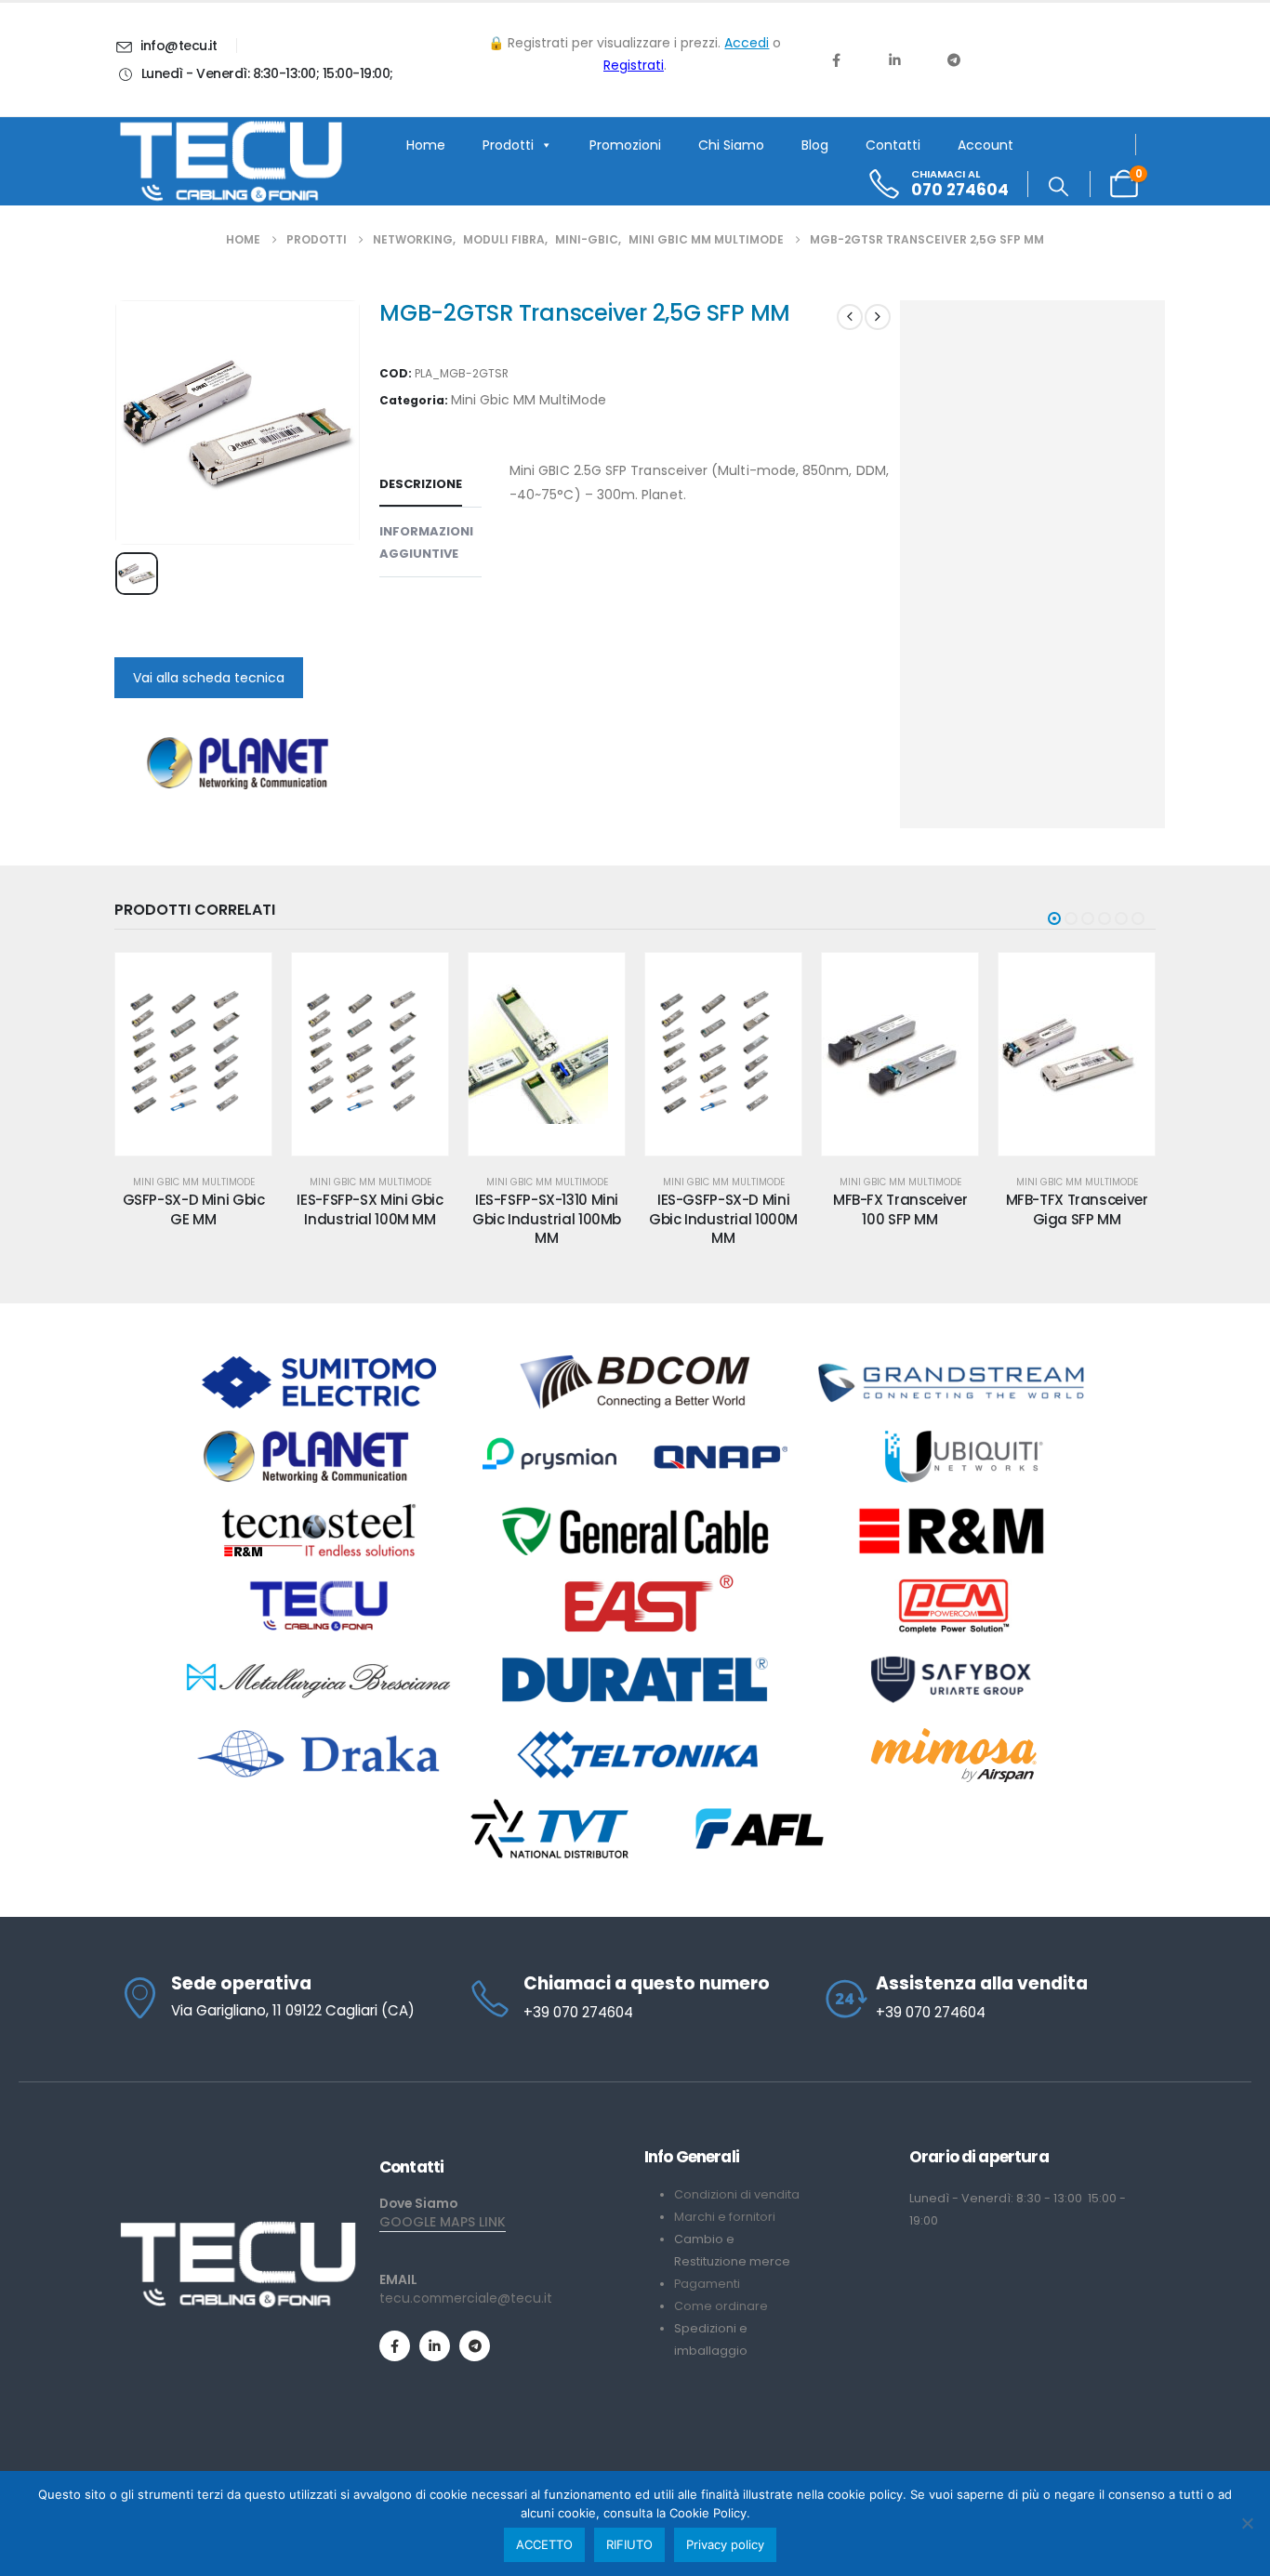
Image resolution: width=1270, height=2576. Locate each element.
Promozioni (625, 145)
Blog (815, 145)
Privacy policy (725, 2544)
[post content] (202, 1054)
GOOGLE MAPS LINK (443, 2222)
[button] (1058, 187)
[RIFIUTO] (1247, 2523)
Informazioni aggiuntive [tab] (426, 542)
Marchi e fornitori (725, 2217)
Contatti (893, 145)
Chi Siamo (731, 145)
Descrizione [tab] (421, 484)
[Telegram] (954, 59)
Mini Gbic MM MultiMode (529, 400)
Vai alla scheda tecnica (209, 678)
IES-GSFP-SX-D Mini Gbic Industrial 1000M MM (555, 1219)
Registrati (634, 65)
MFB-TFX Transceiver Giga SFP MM (908, 1209)
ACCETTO (544, 2544)
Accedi (747, 43)
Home (426, 145)
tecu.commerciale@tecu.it (466, 2298)
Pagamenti (707, 2284)
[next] (878, 317)
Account (986, 145)
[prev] (850, 317)
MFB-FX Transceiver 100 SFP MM (732, 1209)
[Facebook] (836, 59)
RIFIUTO (629, 2544)
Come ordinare (721, 2306)
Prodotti (508, 145)
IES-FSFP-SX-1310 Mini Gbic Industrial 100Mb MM (378, 1219)
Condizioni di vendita (737, 2194)
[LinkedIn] (894, 59)
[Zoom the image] (238, 2228)
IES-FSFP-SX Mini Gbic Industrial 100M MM (201, 1209)
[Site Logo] (231, 162)
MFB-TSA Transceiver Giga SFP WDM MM (1085, 1209)
